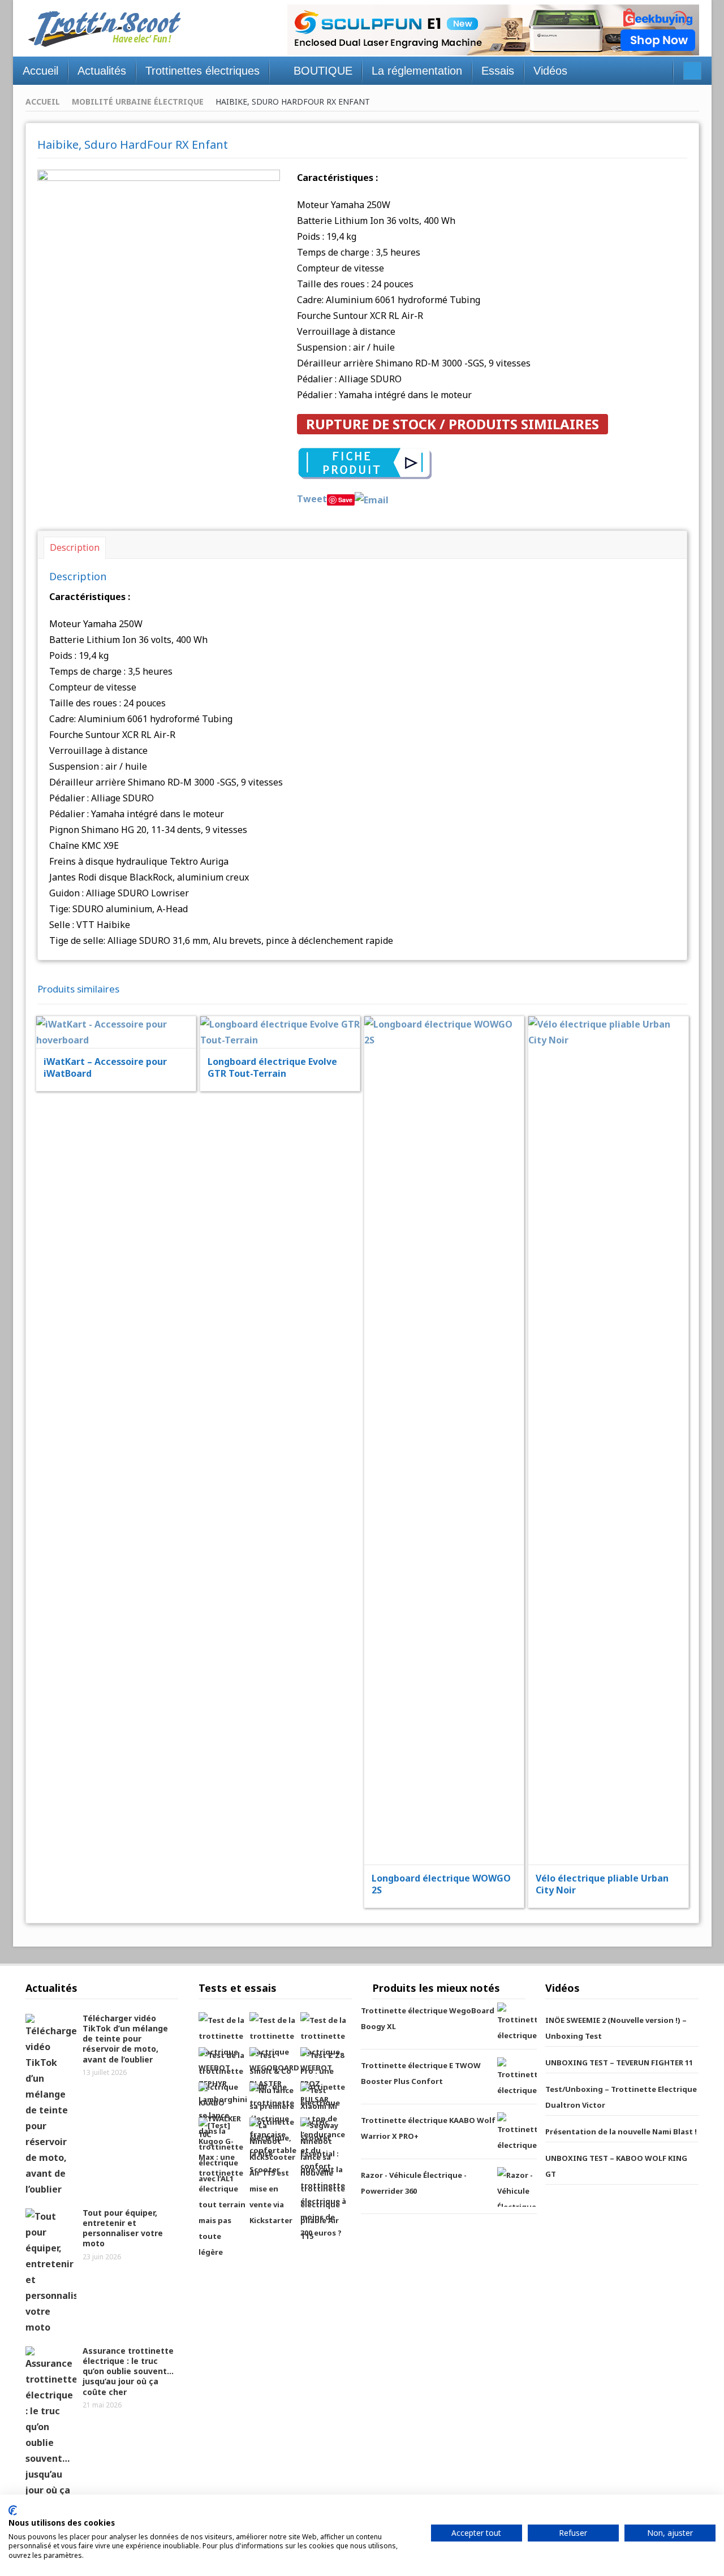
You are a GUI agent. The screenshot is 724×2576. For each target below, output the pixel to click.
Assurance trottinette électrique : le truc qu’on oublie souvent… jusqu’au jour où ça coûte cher (128, 2371)
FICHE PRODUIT (123, 1004)
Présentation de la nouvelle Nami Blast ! (621, 2131)
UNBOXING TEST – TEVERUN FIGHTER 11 (619, 2062)
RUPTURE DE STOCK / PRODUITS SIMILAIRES (453, 424)
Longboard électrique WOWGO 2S (441, 1884)
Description (75, 547)
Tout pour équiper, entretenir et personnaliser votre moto (123, 2228)
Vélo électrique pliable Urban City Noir (602, 1884)
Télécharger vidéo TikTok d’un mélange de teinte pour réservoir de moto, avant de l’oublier (125, 2039)
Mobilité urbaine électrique (138, 102)
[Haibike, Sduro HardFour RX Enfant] (159, 267)
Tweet (312, 499)
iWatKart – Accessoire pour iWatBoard (105, 1067)
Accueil (43, 102)
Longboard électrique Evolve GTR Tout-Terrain (272, 1067)
